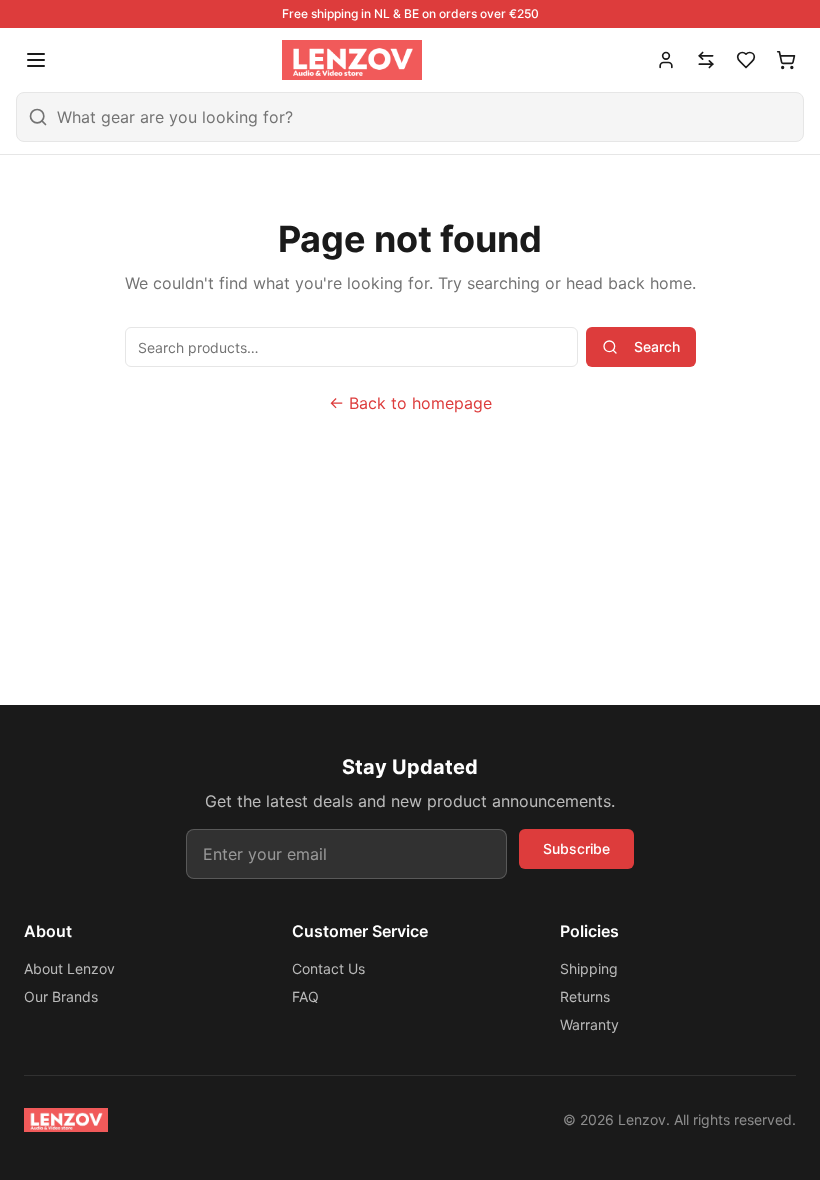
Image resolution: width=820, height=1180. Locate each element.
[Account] (666, 60)
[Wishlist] (746, 60)
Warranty (589, 1024)
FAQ (305, 996)
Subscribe (576, 848)
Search (657, 346)
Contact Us (328, 968)
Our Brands (61, 996)
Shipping (589, 968)
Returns (585, 996)
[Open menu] (36, 60)
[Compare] (706, 60)
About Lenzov (69, 968)
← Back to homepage (410, 403)
